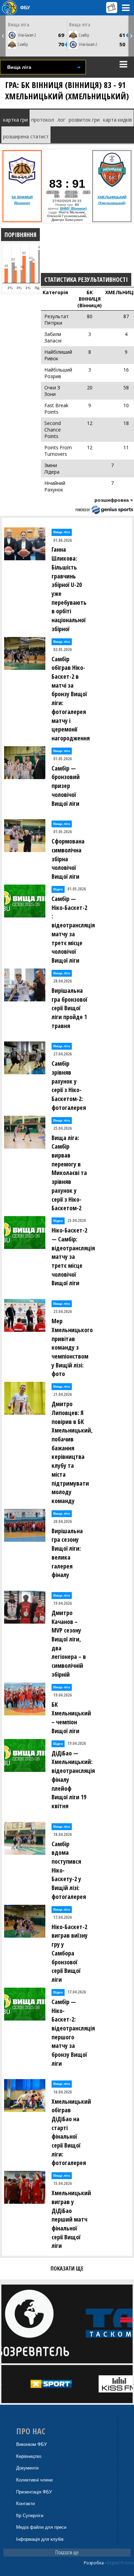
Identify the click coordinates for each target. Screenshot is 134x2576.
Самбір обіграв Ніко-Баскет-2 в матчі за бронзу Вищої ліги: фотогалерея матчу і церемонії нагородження (71, 698)
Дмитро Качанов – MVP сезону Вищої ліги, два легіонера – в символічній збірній (69, 1643)
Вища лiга (62, 532)
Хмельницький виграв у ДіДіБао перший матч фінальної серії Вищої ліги (71, 2219)
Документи (27, 2468)
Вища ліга (19, 24)
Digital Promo (121, 2563)
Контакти (25, 2504)
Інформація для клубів (40, 2539)
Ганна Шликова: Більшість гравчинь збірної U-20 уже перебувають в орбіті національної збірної (69, 589)
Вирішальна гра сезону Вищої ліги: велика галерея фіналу (67, 1553)
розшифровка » (114, 500)
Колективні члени (34, 2480)
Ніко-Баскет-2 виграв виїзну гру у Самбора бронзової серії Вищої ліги (70, 1953)
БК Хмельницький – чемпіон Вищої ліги (71, 1718)
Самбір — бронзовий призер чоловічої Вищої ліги (66, 786)
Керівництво (29, 2456)
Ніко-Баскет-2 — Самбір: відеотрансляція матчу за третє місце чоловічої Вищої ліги (71, 1256)
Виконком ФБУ (31, 2444)
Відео (58, 889)
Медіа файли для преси (41, 2527)
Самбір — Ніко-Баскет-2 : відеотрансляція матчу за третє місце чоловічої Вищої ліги (71, 929)
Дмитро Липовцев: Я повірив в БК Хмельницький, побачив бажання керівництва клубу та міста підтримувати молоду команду (71, 1452)
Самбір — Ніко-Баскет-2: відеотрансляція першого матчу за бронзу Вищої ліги (71, 2033)
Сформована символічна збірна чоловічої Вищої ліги (68, 859)
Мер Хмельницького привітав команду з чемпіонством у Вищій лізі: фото (71, 1347)
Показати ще (67, 2552)
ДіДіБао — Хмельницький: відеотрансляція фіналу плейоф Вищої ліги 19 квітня (71, 1779)
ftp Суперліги (30, 2516)
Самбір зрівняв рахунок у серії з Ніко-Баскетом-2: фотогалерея (69, 1085)
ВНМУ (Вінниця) (73, 208)
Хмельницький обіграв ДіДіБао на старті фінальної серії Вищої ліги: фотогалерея (71, 2132)
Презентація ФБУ (34, 2492)
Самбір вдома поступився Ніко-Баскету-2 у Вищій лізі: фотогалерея (69, 1870)
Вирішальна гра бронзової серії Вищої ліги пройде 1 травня (69, 1008)
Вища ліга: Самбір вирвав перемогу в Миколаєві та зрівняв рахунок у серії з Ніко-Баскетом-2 (69, 1173)
